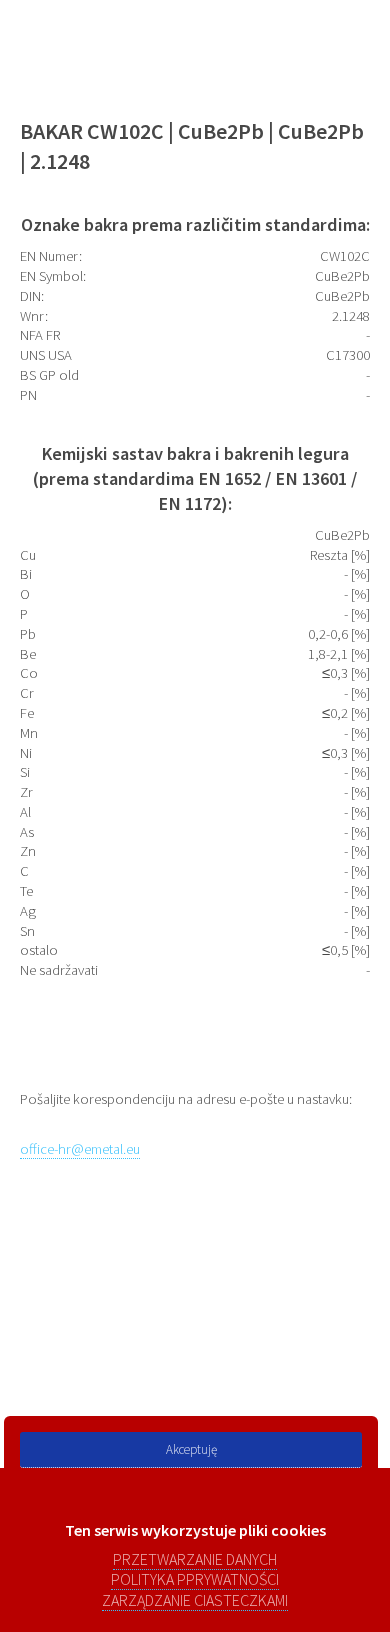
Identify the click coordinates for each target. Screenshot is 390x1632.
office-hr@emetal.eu (80, 1149)
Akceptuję (191, 1449)
